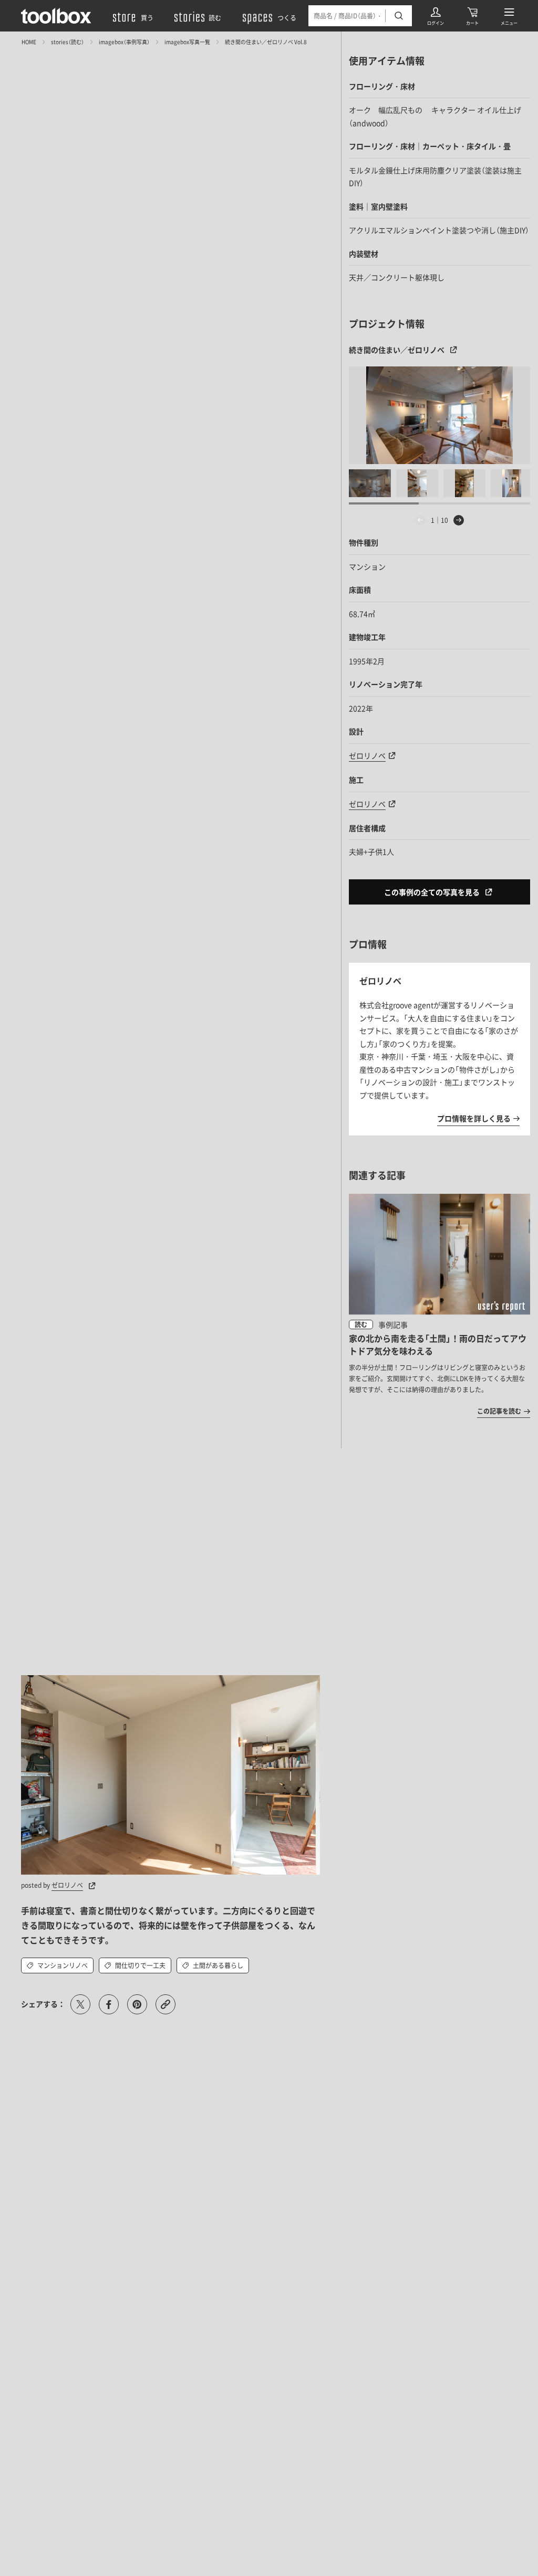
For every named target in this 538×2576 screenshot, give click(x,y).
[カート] (472, 16)
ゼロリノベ (367, 755)
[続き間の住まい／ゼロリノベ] (439, 415)
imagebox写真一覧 (187, 42)
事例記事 (393, 1324)
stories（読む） (68, 42)
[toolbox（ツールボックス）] (56, 16)
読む (361, 1324)
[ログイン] (436, 16)
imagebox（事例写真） (124, 42)
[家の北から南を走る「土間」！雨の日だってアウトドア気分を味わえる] (439, 1305)
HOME (29, 42)
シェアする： (43, 2004)
